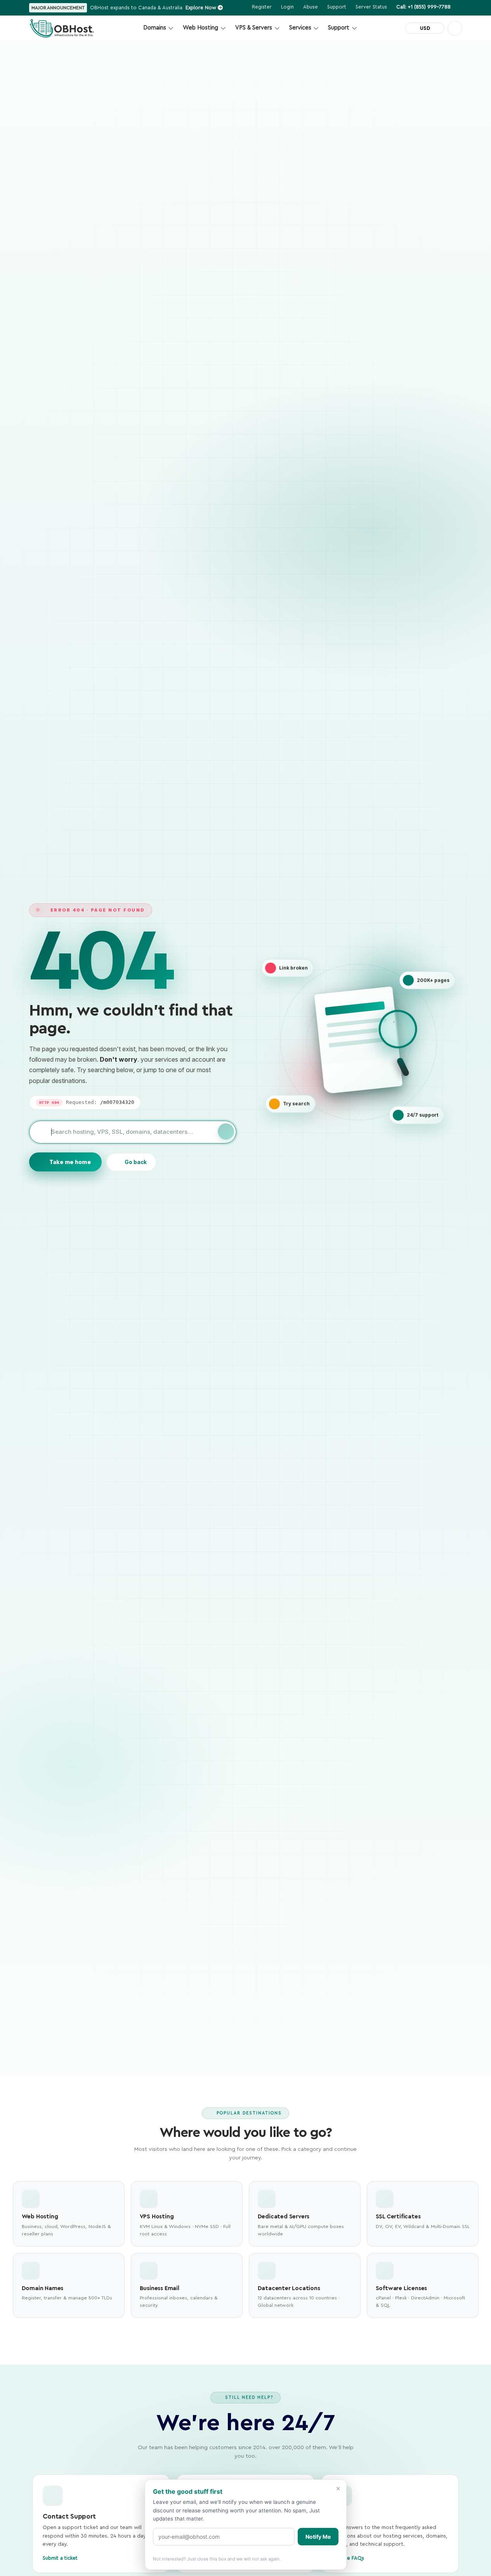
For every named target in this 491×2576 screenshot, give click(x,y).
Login (287, 7)
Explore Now (202, 8)
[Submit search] (226, 1131)
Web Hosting (200, 28)
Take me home (70, 1162)
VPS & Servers (254, 28)
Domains (155, 28)
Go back (136, 1162)
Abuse (311, 7)
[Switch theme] (455, 28)
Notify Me (318, 2537)
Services (300, 28)
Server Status (371, 7)
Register (262, 7)
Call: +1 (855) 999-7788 (423, 7)
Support (339, 28)
